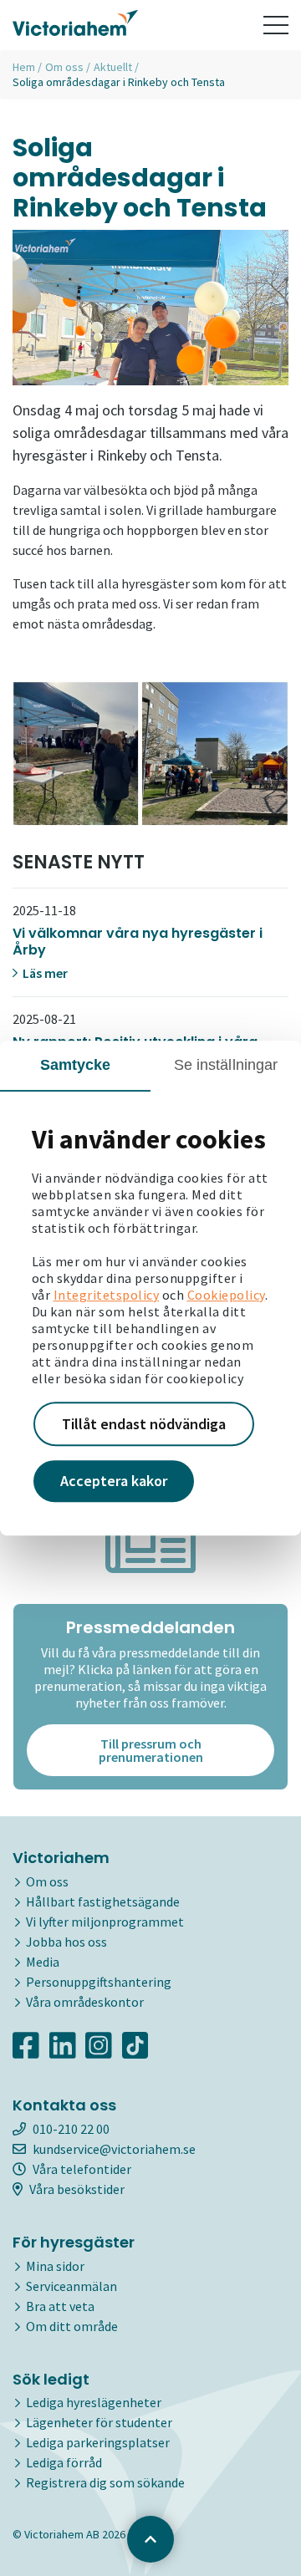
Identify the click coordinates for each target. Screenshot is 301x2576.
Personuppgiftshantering (99, 1982)
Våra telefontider (82, 2169)
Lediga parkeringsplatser (98, 2442)
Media (43, 1962)
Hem (24, 67)
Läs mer (44, 973)
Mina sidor (55, 2266)
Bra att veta (60, 2306)
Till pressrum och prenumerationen (151, 1750)
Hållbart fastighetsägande (103, 1901)
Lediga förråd (64, 2462)
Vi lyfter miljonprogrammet (105, 1922)
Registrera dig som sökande (105, 2482)
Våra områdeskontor (85, 2002)
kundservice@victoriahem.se (114, 2149)
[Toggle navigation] (276, 25)
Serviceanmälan (71, 2286)
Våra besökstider (77, 2189)
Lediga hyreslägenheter (94, 2402)
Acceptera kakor (114, 1481)
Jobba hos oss (66, 1942)
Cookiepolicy (226, 1295)
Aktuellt (113, 67)
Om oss (64, 67)
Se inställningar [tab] (226, 1065)
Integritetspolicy (107, 1295)
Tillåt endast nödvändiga (144, 1424)
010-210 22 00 (71, 2129)
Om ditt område (72, 2326)
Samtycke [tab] (76, 1065)
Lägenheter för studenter (99, 2422)
